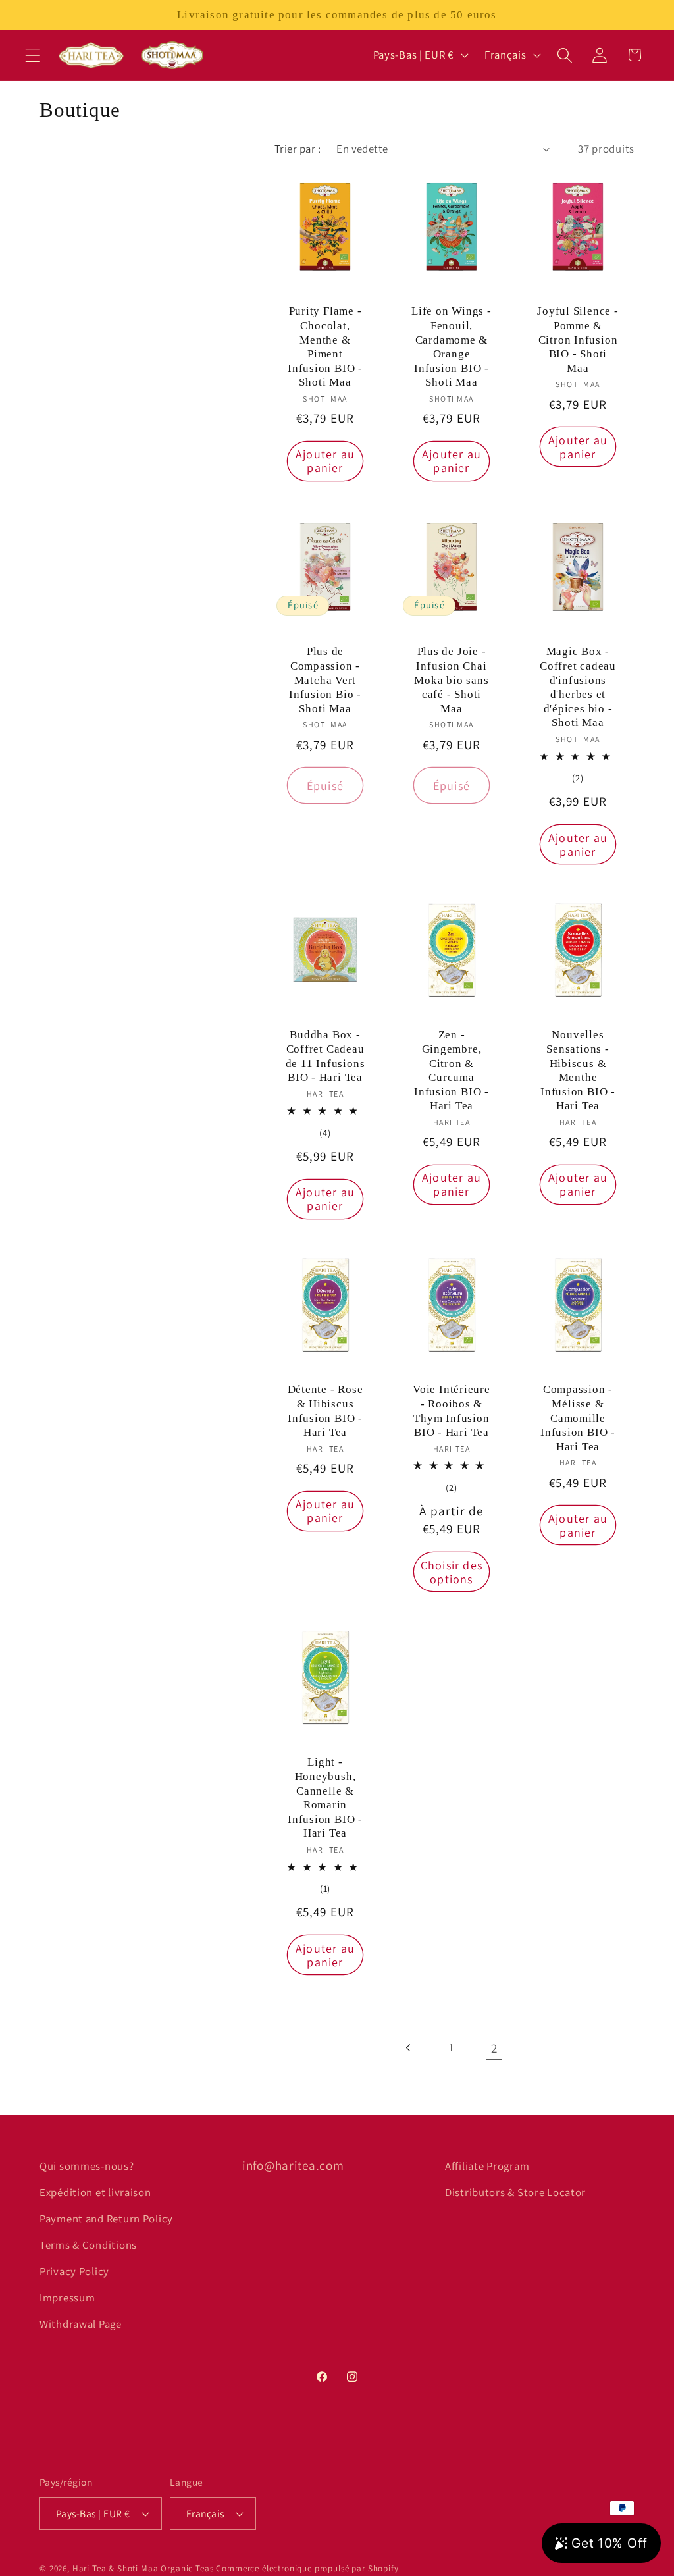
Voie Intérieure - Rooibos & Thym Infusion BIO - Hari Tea (452, 1411)
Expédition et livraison (95, 2192)
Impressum (67, 2298)
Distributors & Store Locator (515, 2192)
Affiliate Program (487, 2166)
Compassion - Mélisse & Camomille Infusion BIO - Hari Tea (578, 1418)
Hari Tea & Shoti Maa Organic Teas (143, 2568)
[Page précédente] (409, 2048)
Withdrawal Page (81, 2324)
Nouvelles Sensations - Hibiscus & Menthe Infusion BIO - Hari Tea (578, 1070)
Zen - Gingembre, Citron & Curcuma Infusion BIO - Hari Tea (452, 1070)
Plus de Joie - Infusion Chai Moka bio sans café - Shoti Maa (451, 680)
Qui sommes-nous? (87, 2166)
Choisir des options (452, 1572)
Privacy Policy (74, 2271)
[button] (33, 55)
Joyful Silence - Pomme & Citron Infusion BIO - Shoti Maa (578, 339)
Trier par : (298, 149)
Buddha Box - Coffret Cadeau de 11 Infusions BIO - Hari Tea (325, 1056)
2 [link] (494, 2048)
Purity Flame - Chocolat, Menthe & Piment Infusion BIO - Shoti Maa (325, 347)
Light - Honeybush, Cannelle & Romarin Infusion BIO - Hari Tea (325, 1798)
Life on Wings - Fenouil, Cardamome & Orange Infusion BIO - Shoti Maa (452, 347)
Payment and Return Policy (106, 2219)
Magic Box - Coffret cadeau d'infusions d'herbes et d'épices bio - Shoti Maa (578, 687)
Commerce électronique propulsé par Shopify (307, 2568)
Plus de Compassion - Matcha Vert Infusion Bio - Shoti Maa (325, 680)
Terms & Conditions (88, 2245)
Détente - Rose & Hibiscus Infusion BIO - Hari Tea (325, 1411)
